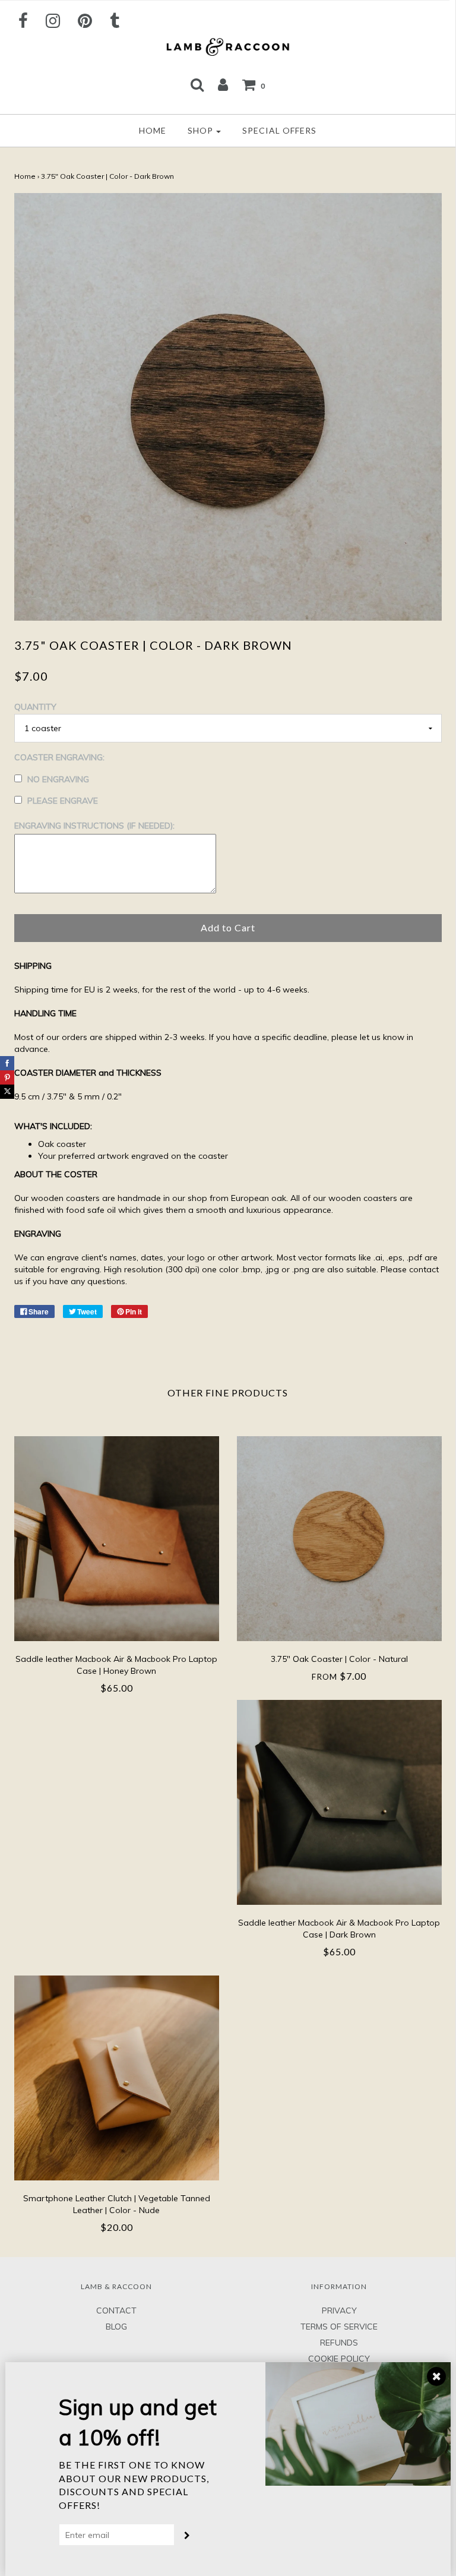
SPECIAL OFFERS (279, 130)
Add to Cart (228, 927)
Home (25, 176)
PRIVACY (339, 2311)
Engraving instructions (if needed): (94, 826)
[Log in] (223, 84)
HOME (153, 130)
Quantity (35, 707)
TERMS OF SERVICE (339, 2327)
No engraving (58, 779)
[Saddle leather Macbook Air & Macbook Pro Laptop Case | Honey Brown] (117, 1539)
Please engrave (63, 801)
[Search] (197, 84)
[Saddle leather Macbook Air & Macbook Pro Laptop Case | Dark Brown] (339, 1802)
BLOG (116, 2327)
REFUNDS (339, 2343)
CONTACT (116, 2311)
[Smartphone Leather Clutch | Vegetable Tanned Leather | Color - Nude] (117, 2078)
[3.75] (339, 1539)
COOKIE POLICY (339, 2359)
